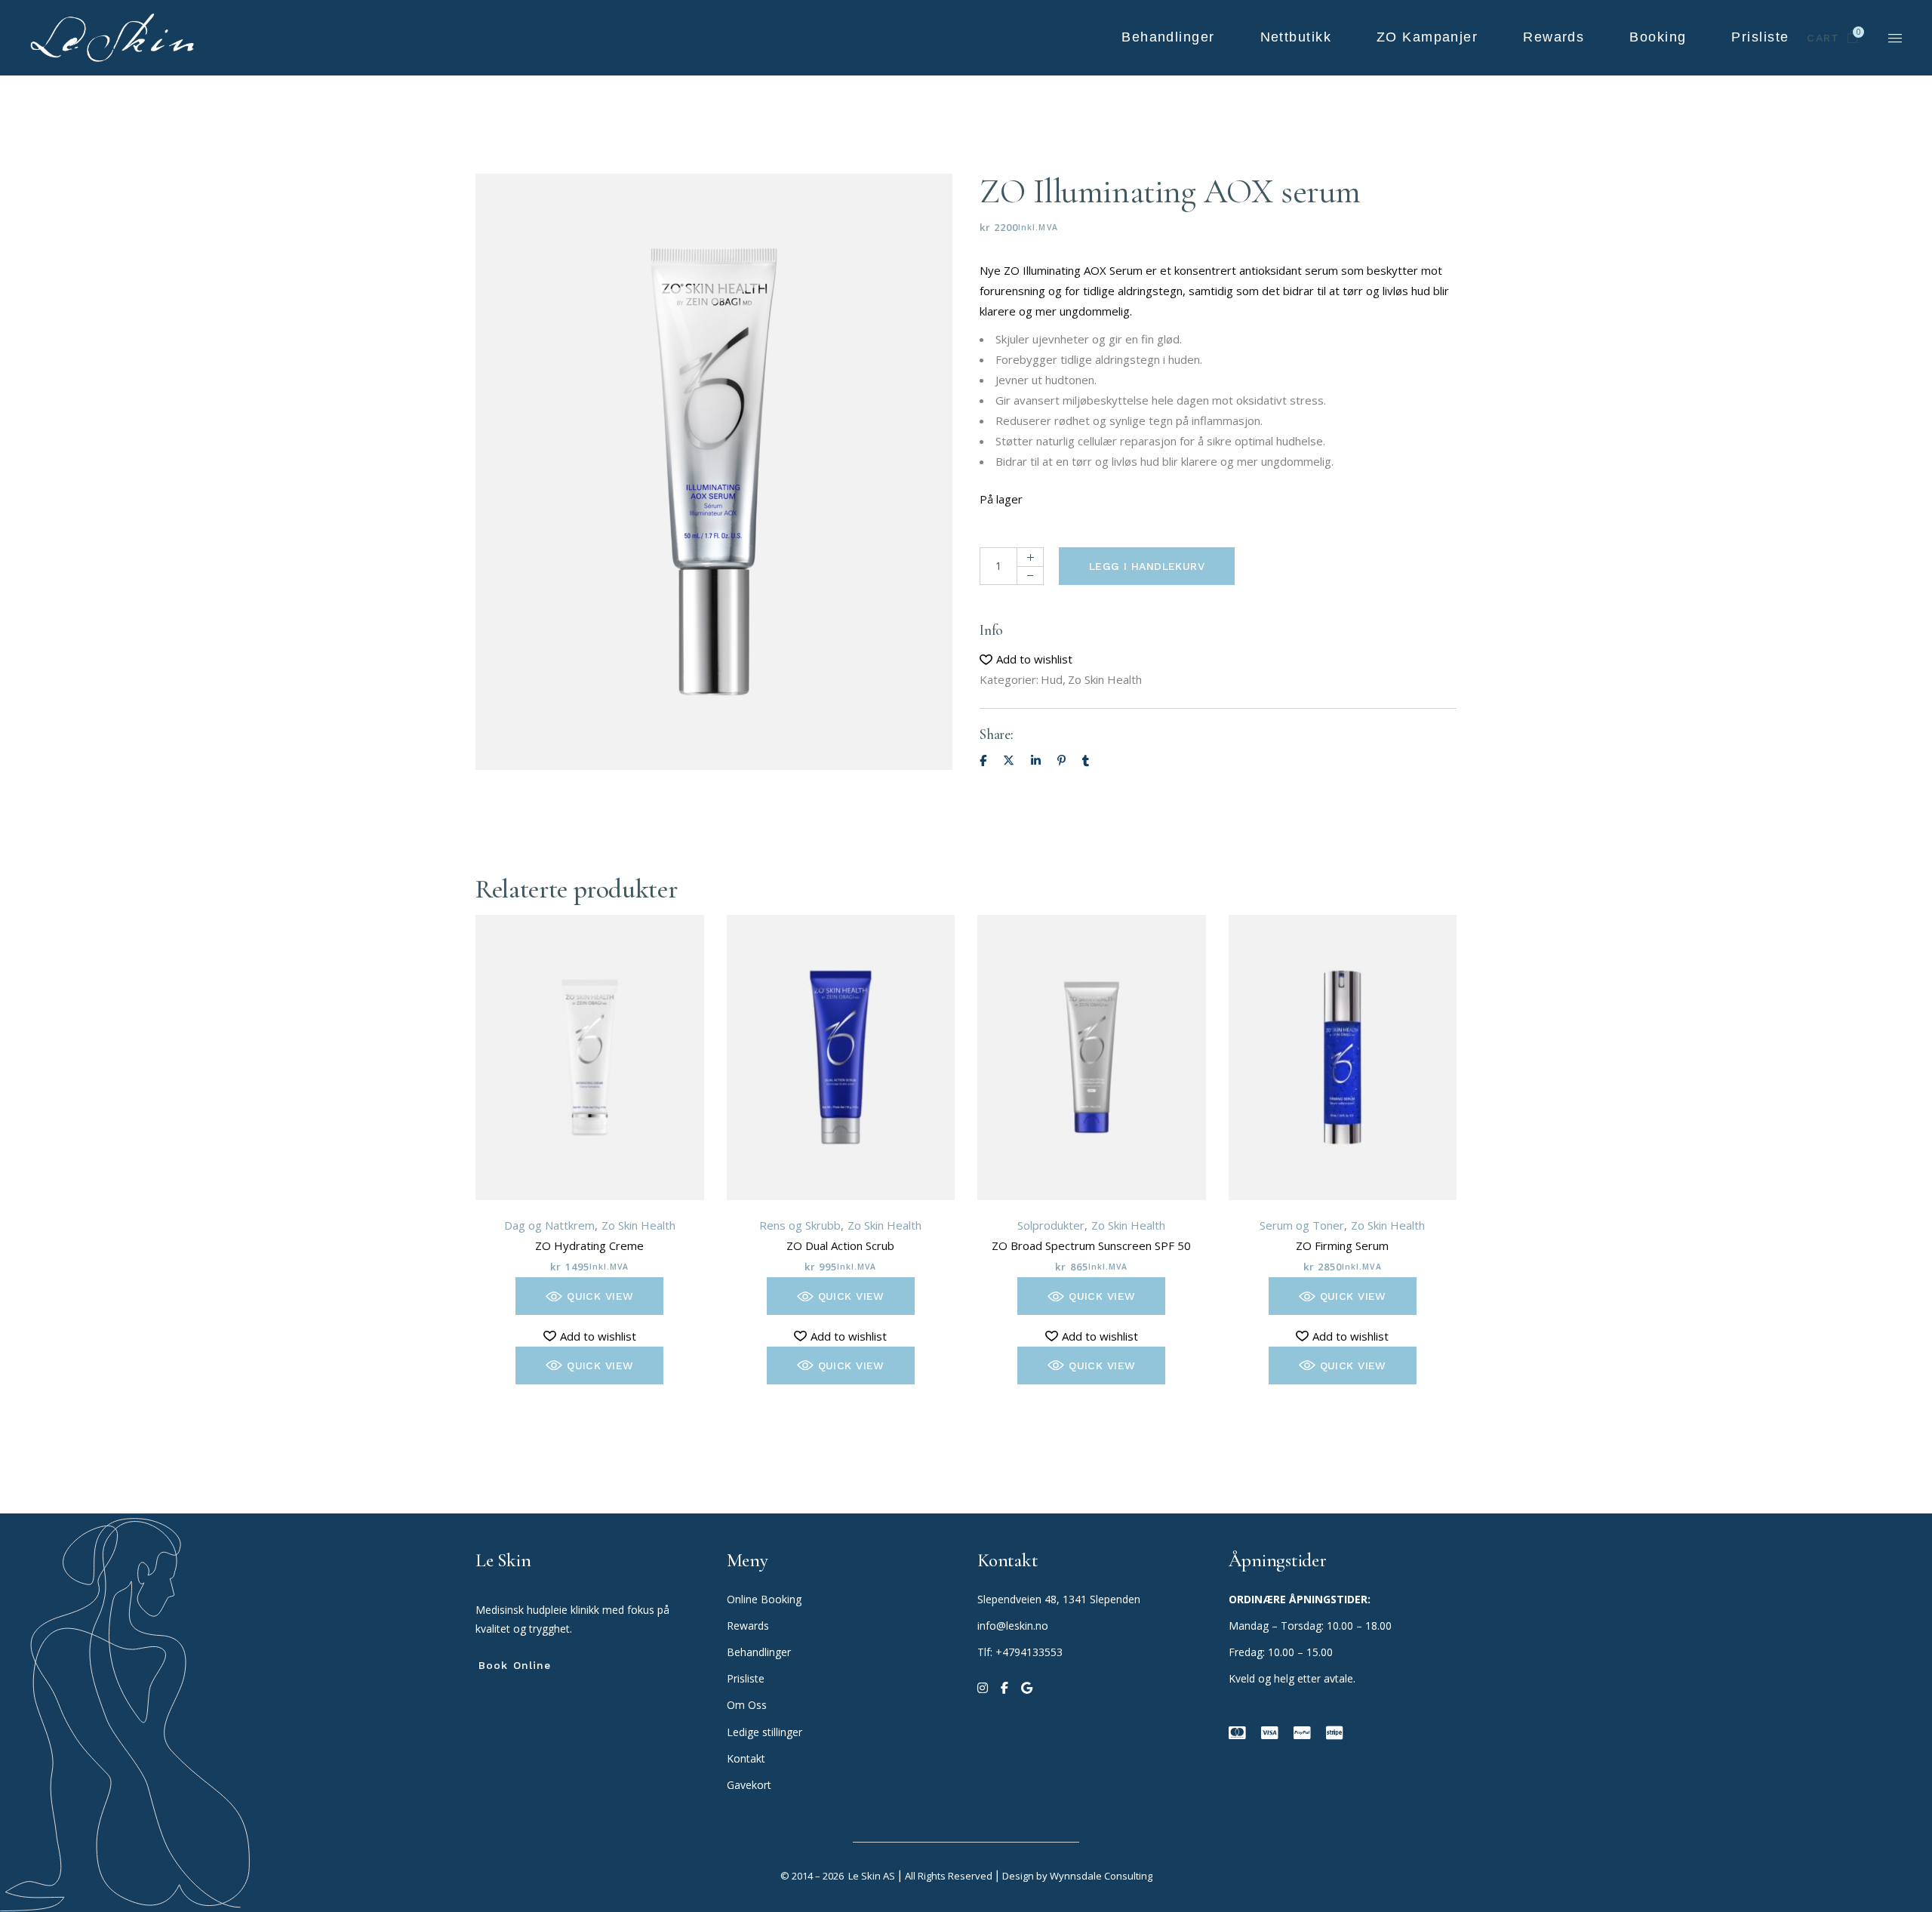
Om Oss (748, 1705)
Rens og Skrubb (800, 1225)
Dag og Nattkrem (549, 1225)
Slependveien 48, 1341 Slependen (1059, 1599)
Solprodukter (1051, 1225)
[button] (1026, 659)
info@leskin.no (1013, 1626)
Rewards (748, 1626)
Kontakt (746, 1758)
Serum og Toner (1302, 1225)
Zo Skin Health (1105, 679)
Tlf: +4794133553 (1020, 1652)
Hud (1052, 679)
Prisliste (746, 1678)
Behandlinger (760, 1652)
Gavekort (749, 1785)
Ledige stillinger (764, 1732)
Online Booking (764, 1599)
